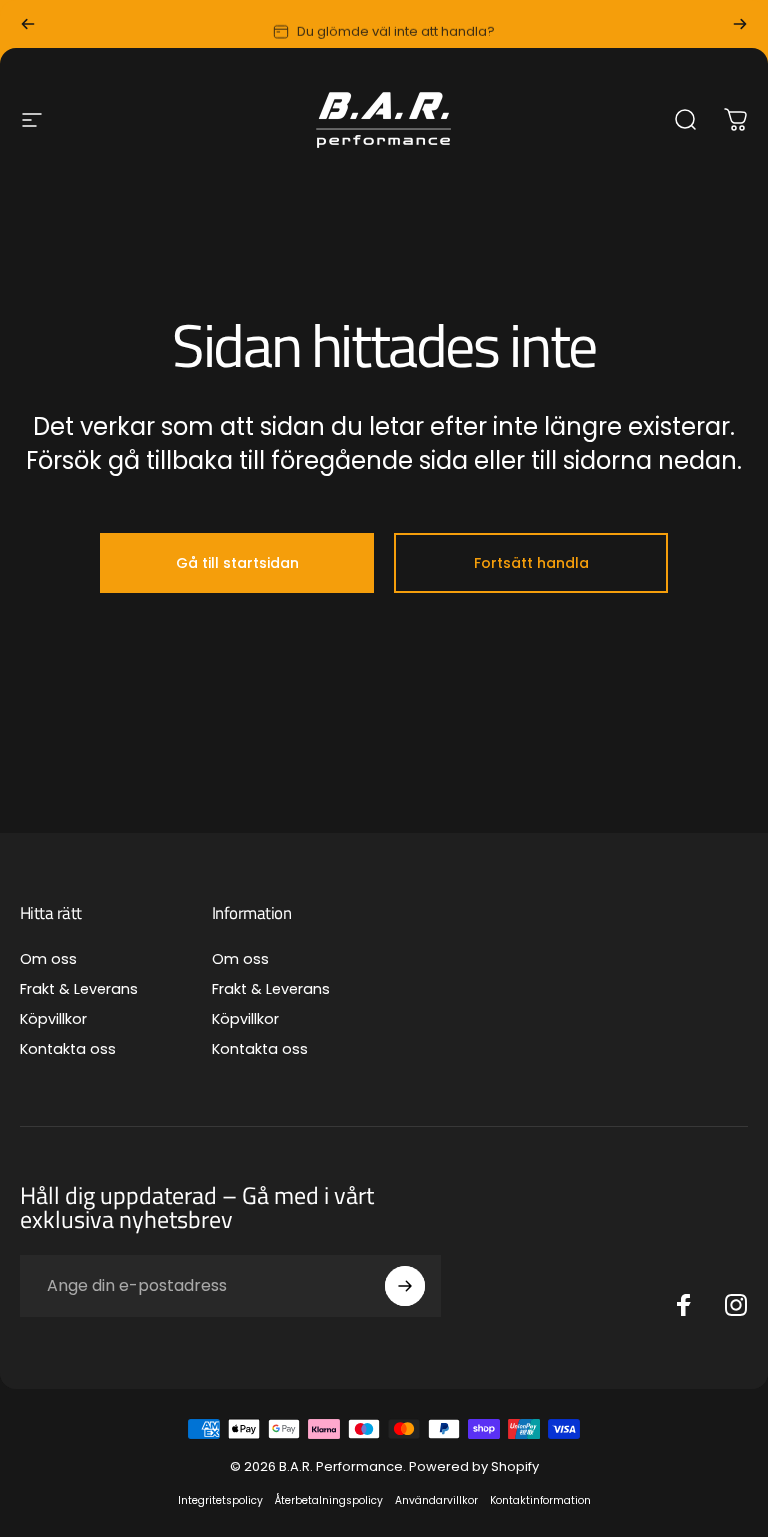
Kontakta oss (68, 1049)
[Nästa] (740, 24)
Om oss (48, 959)
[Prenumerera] (405, 1286)
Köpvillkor (53, 1019)
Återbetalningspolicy (329, 1500)
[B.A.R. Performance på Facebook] (684, 1305)
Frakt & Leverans (79, 989)
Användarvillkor (436, 1500)
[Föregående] (28, 24)
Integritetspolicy (220, 1500)
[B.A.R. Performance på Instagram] (736, 1305)
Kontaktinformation (540, 1500)
